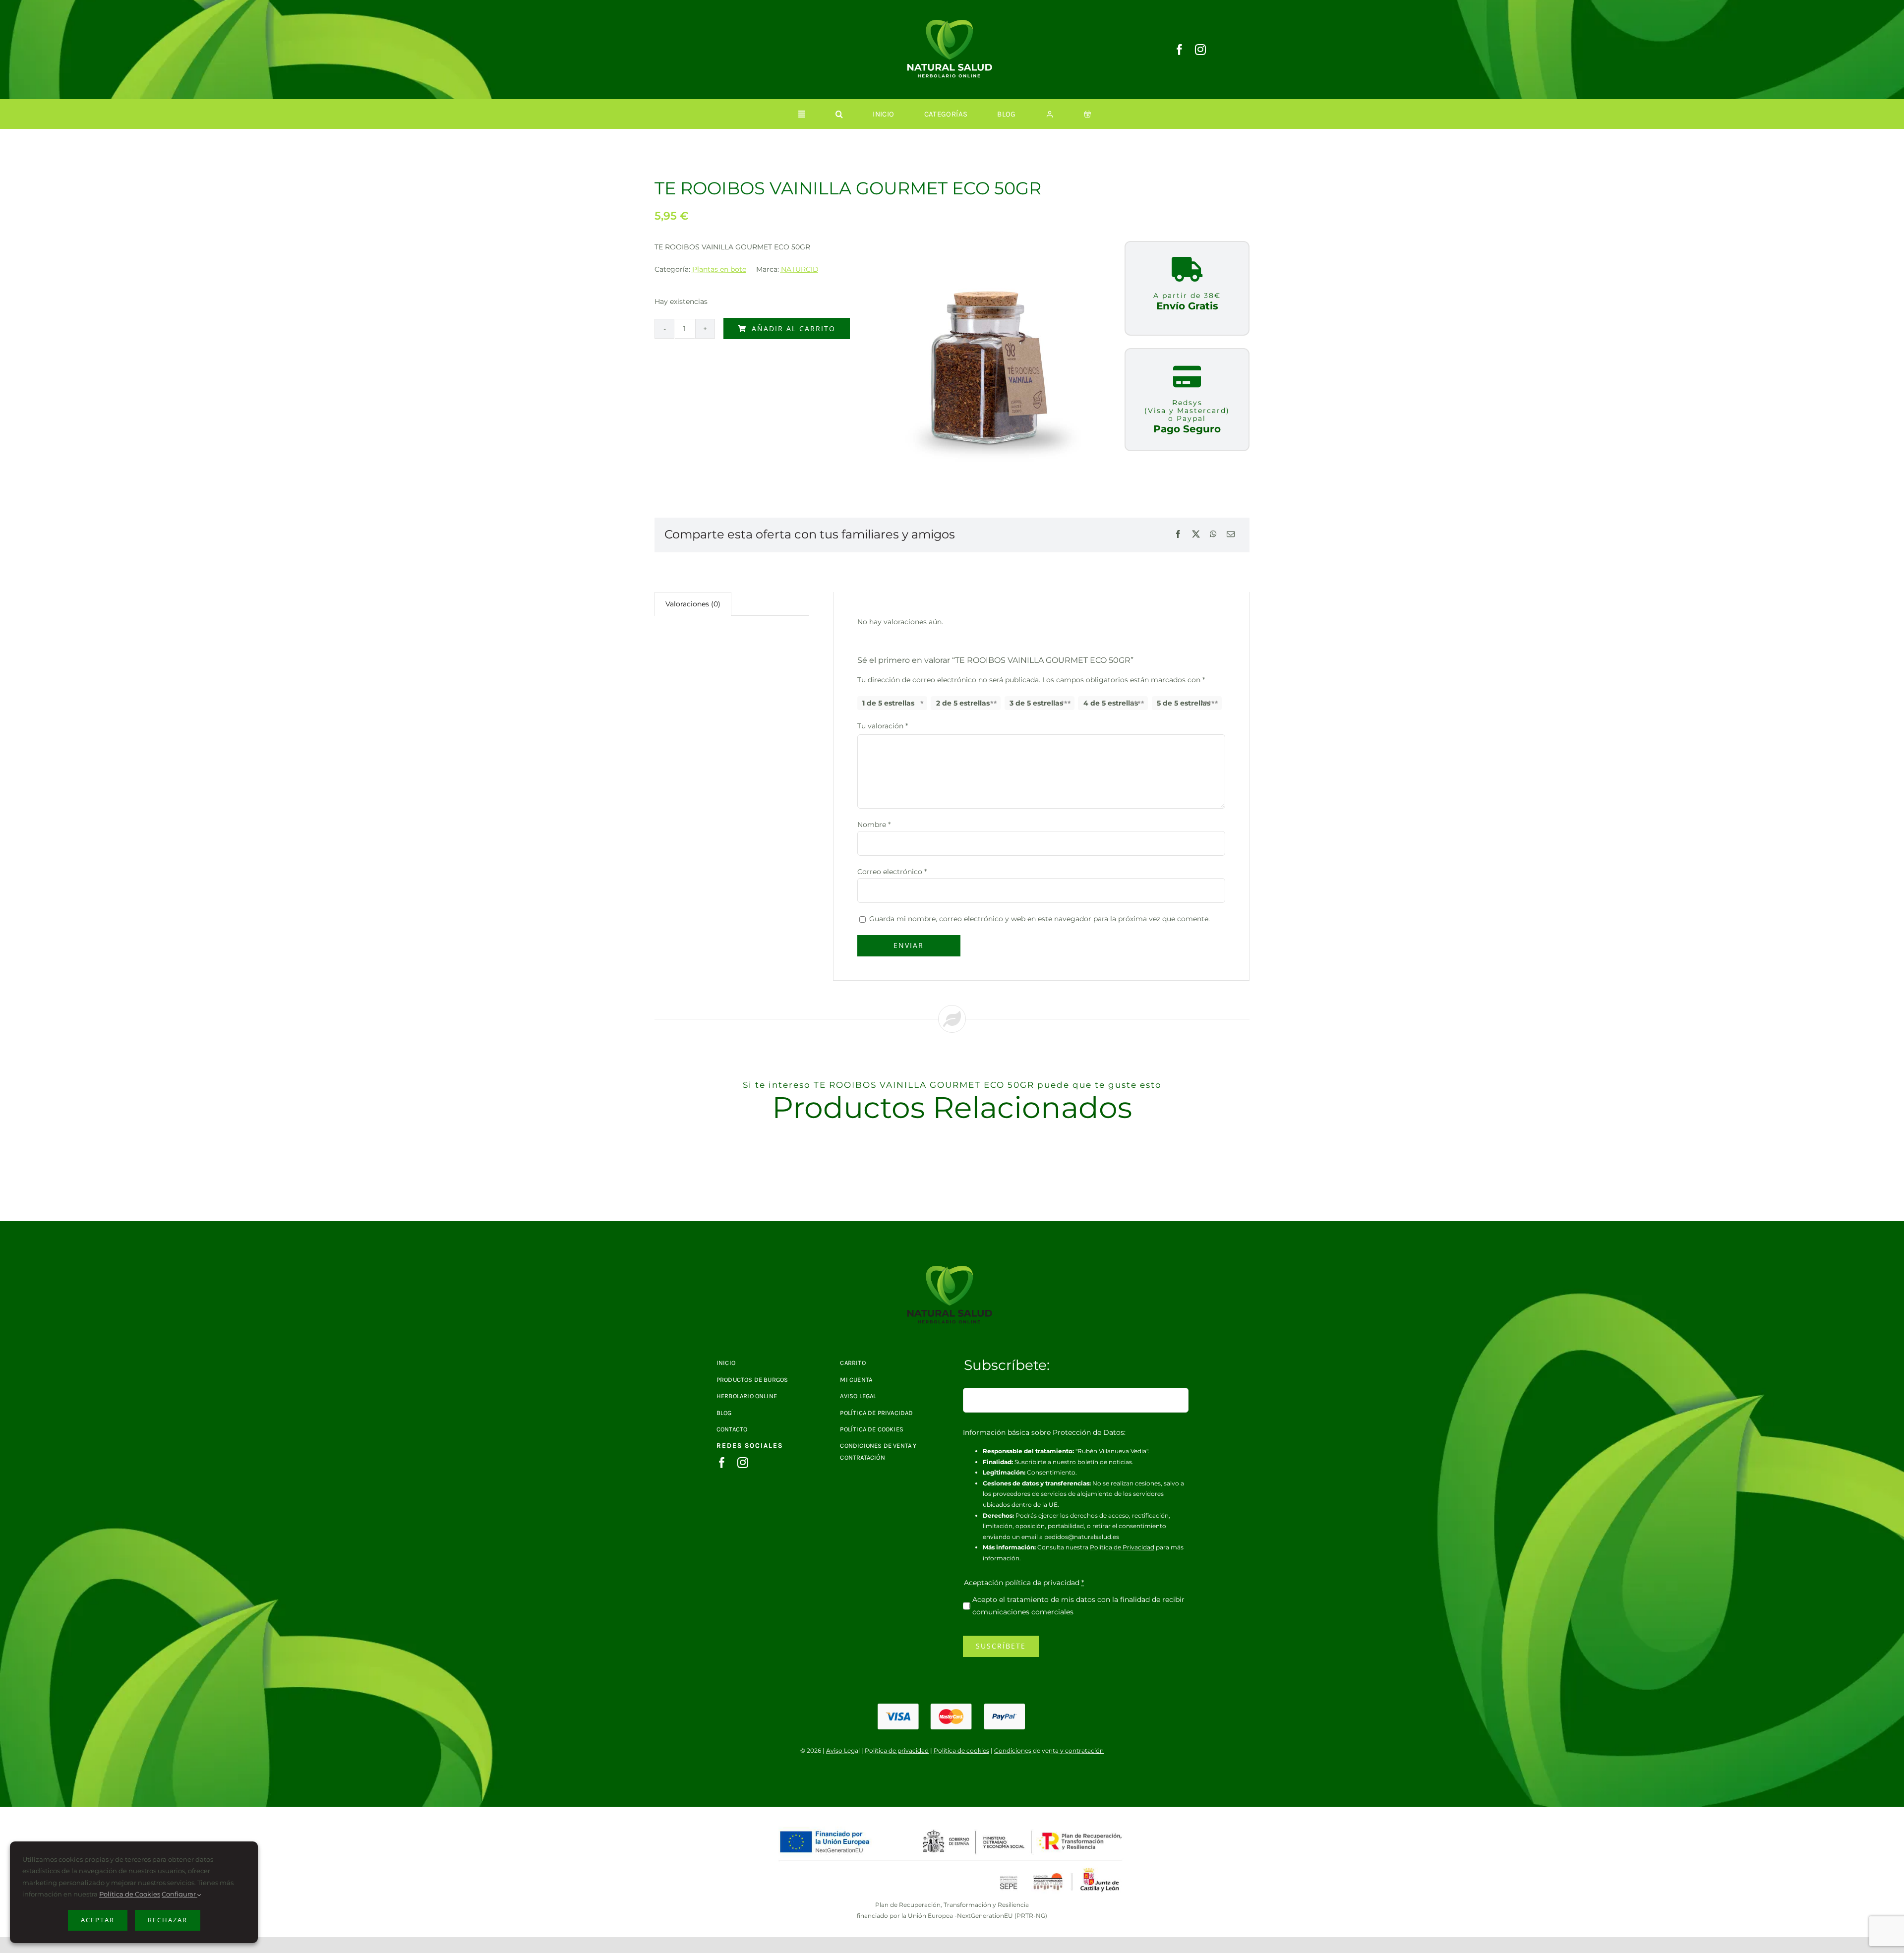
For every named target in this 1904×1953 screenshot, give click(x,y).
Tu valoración (883, 726)
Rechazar (168, 1920)
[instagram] (1200, 50)
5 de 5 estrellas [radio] (1184, 703)
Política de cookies (961, 1750)
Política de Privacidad (1122, 1547)
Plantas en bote (719, 269)
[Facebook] (1178, 535)
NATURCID (800, 269)
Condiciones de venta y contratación (1049, 1750)
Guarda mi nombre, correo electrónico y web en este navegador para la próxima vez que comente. (1040, 919)
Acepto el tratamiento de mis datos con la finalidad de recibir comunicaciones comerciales (1078, 1606)
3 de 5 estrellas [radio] (1036, 703)
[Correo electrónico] (1231, 535)
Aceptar (98, 1920)
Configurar (179, 1894)
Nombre (874, 825)
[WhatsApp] (1213, 535)
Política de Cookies (130, 1894)
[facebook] (1180, 50)
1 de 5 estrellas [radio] (888, 703)
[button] (839, 114)
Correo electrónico (892, 872)
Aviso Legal (843, 1750)
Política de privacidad (897, 1750)
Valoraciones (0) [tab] (693, 604)
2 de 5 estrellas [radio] (963, 703)
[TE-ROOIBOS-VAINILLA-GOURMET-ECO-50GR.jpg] (952, 1269)
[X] (1196, 535)
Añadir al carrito (794, 328)
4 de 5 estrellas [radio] (1111, 703)
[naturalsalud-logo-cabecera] (952, 23)
